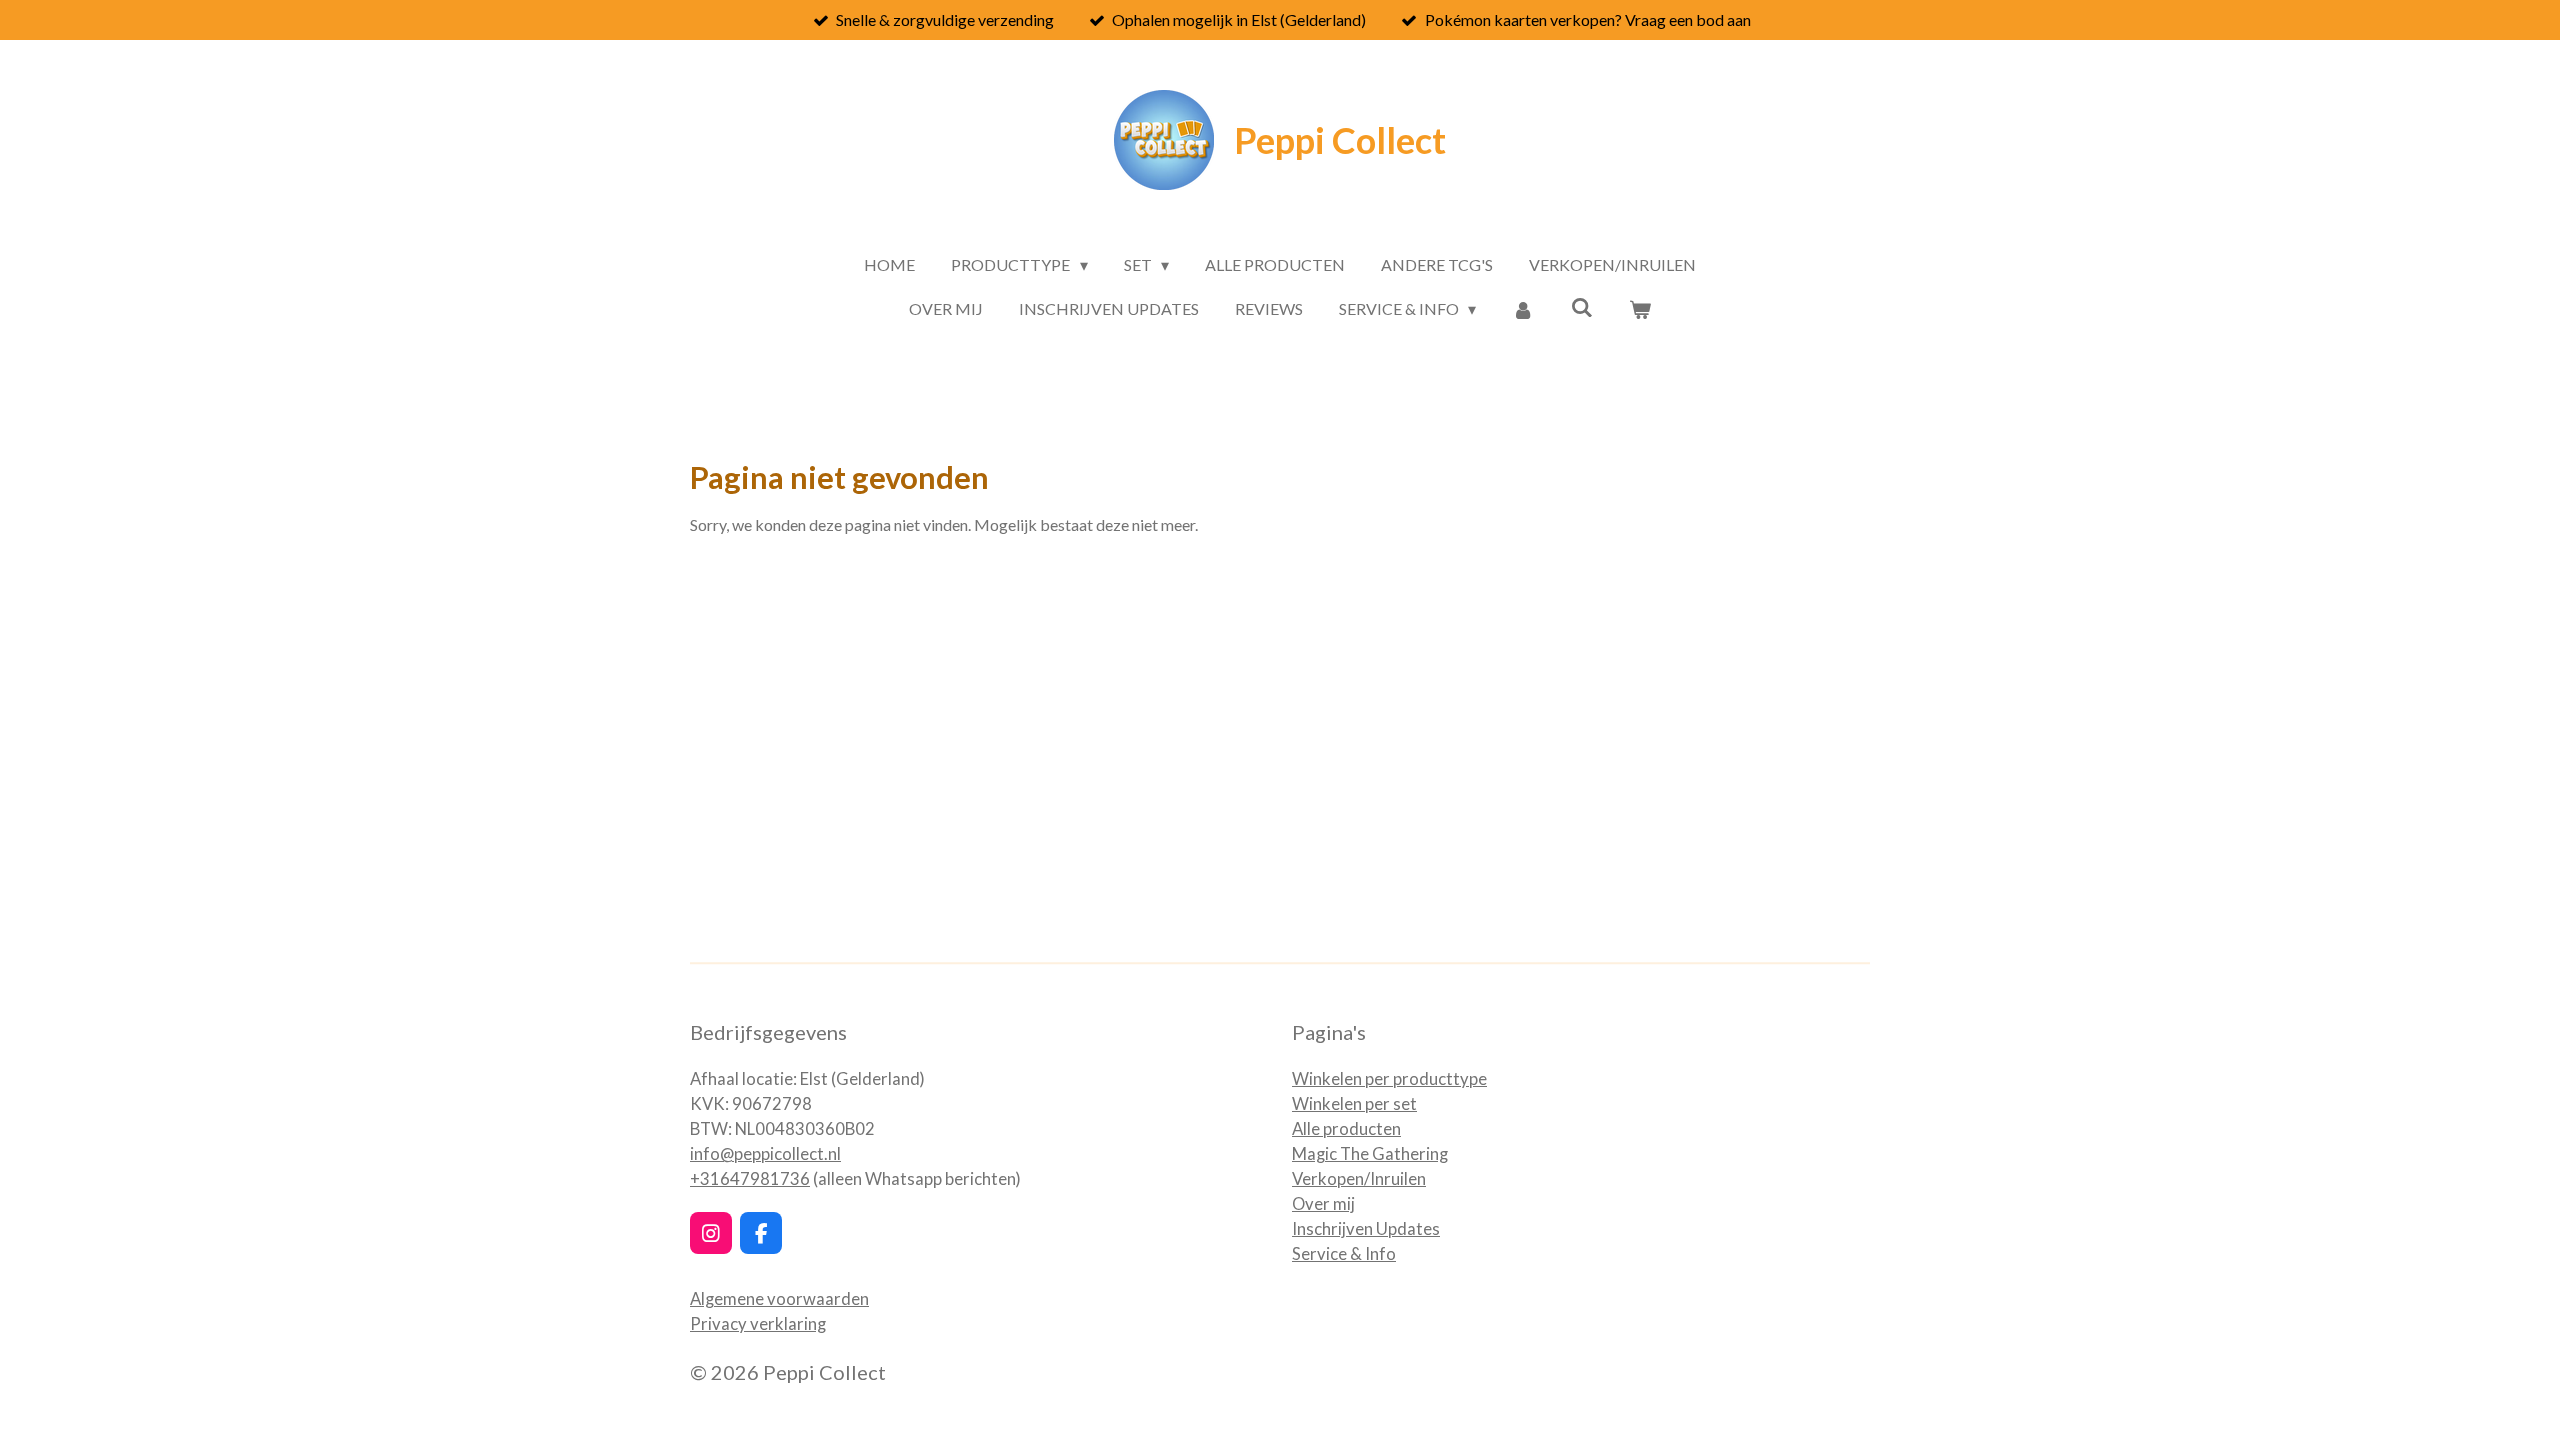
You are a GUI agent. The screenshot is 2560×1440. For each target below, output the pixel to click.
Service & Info (1344, 1254)
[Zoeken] (1582, 306)
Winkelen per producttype (1389, 1079)
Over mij (1323, 1204)
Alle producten (1346, 1129)
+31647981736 (750, 1179)
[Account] (1523, 309)
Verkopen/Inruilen (1359, 1179)
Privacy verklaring (758, 1324)
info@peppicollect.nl (765, 1154)
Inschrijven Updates (1366, 1229)
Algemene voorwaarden (779, 1299)
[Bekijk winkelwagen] (1640, 309)
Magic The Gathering (1370, 1154)
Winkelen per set (1354, 1104)
